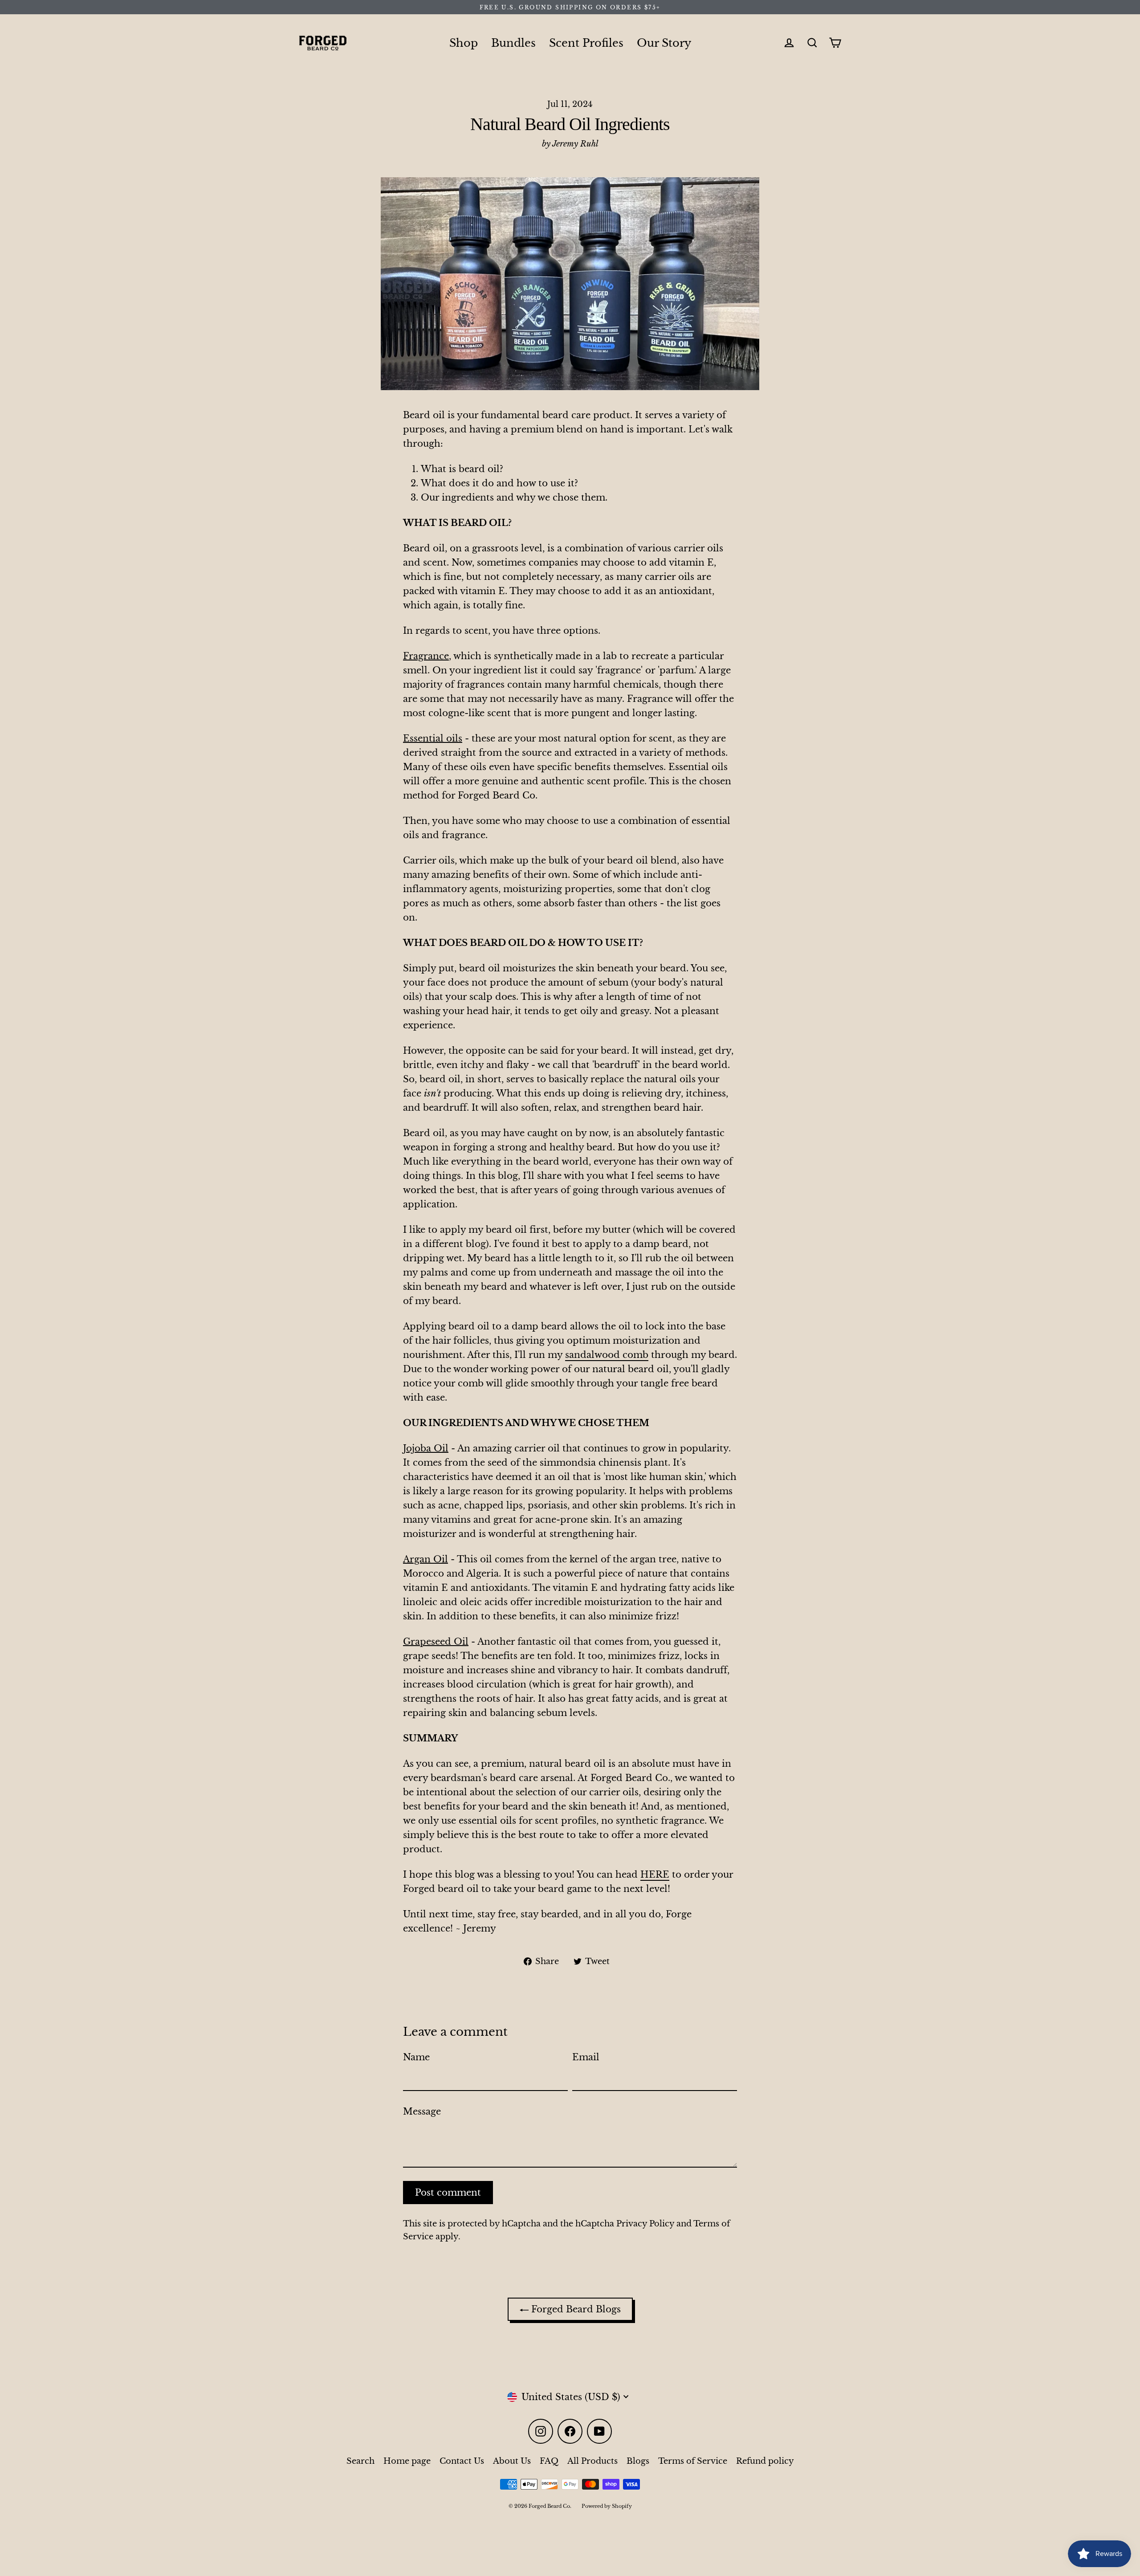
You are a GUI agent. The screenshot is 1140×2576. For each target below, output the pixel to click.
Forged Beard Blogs (575, 2309)
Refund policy (765, 2461)
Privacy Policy (645, 2224)
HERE (655, 1875)
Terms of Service (693, 2461)
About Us (512, 2461)
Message (422, 2111)
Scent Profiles (586, 43)
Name (416, 2057)
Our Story (664, 43)
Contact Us (462, 2461)
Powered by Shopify (607, 2506)
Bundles (513, 43)
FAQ (549, 2461)
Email (586, 2057)
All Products (592, 2461)
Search (360, 2461)
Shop (464, 43)
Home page (407, 2461)
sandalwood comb (607, 1355)
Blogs (638, 2461)
